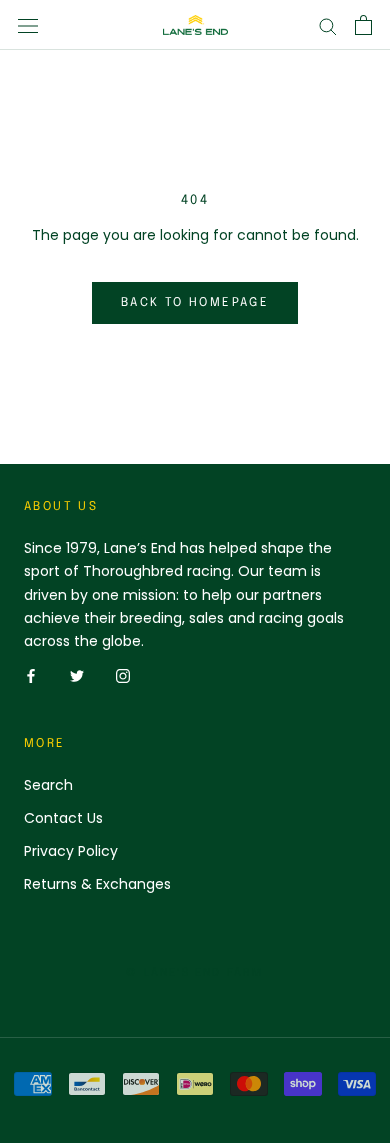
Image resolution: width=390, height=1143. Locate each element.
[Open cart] (363, 25)
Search (48, 785)
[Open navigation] (28, 24)
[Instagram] (123, 675)
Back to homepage (195, 303)
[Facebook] (31, 675)
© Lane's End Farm (194, 973)
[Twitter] (77, 675)
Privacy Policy (71, 851)
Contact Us (63, 818)
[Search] (328, 25)
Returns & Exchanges (97, 884)
